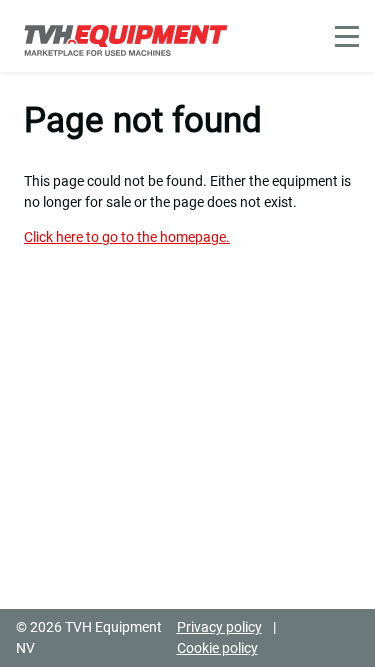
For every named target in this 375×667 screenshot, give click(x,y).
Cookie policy (217, 648)
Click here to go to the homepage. (127, 237)
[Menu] (347, 36)
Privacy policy (219, 627)
